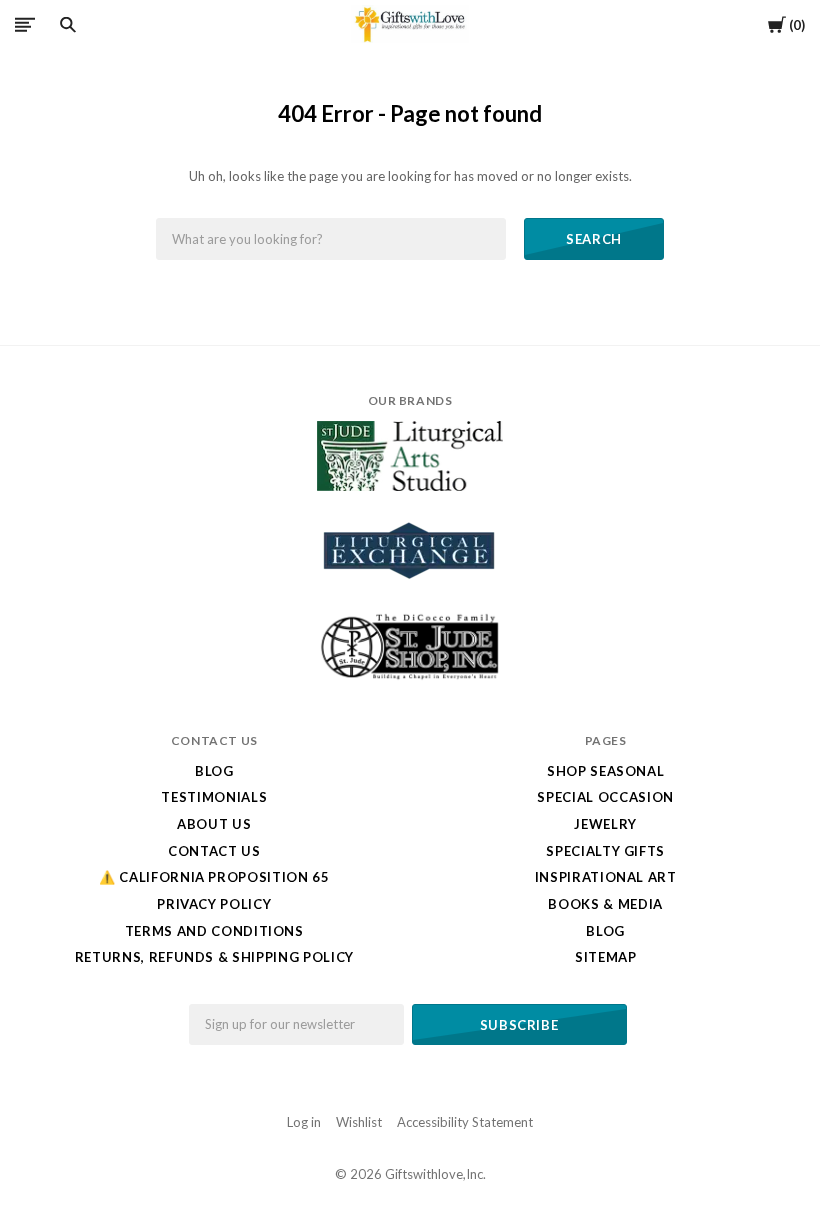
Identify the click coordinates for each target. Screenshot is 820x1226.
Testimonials (214, 797)
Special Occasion (605, 797)
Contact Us (214, 851)
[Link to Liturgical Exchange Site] (410, 592)
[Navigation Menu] (25, 24)
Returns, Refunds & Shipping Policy (214, 957)
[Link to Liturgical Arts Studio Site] (410, 486)
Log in (304, 1122)
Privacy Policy (214, 904)
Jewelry (605, 824)
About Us (214, 824)
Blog (214, 771)
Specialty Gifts (605, 851)
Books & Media (605, 904)
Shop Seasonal (605, 771)
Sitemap (606, 957)
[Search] (68, 25)
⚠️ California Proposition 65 (214, 877)
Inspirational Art (606, 877)
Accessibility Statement (465, 1122)
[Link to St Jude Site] (410, 679)
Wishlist (359, 1122)
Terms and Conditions (214, 931)
